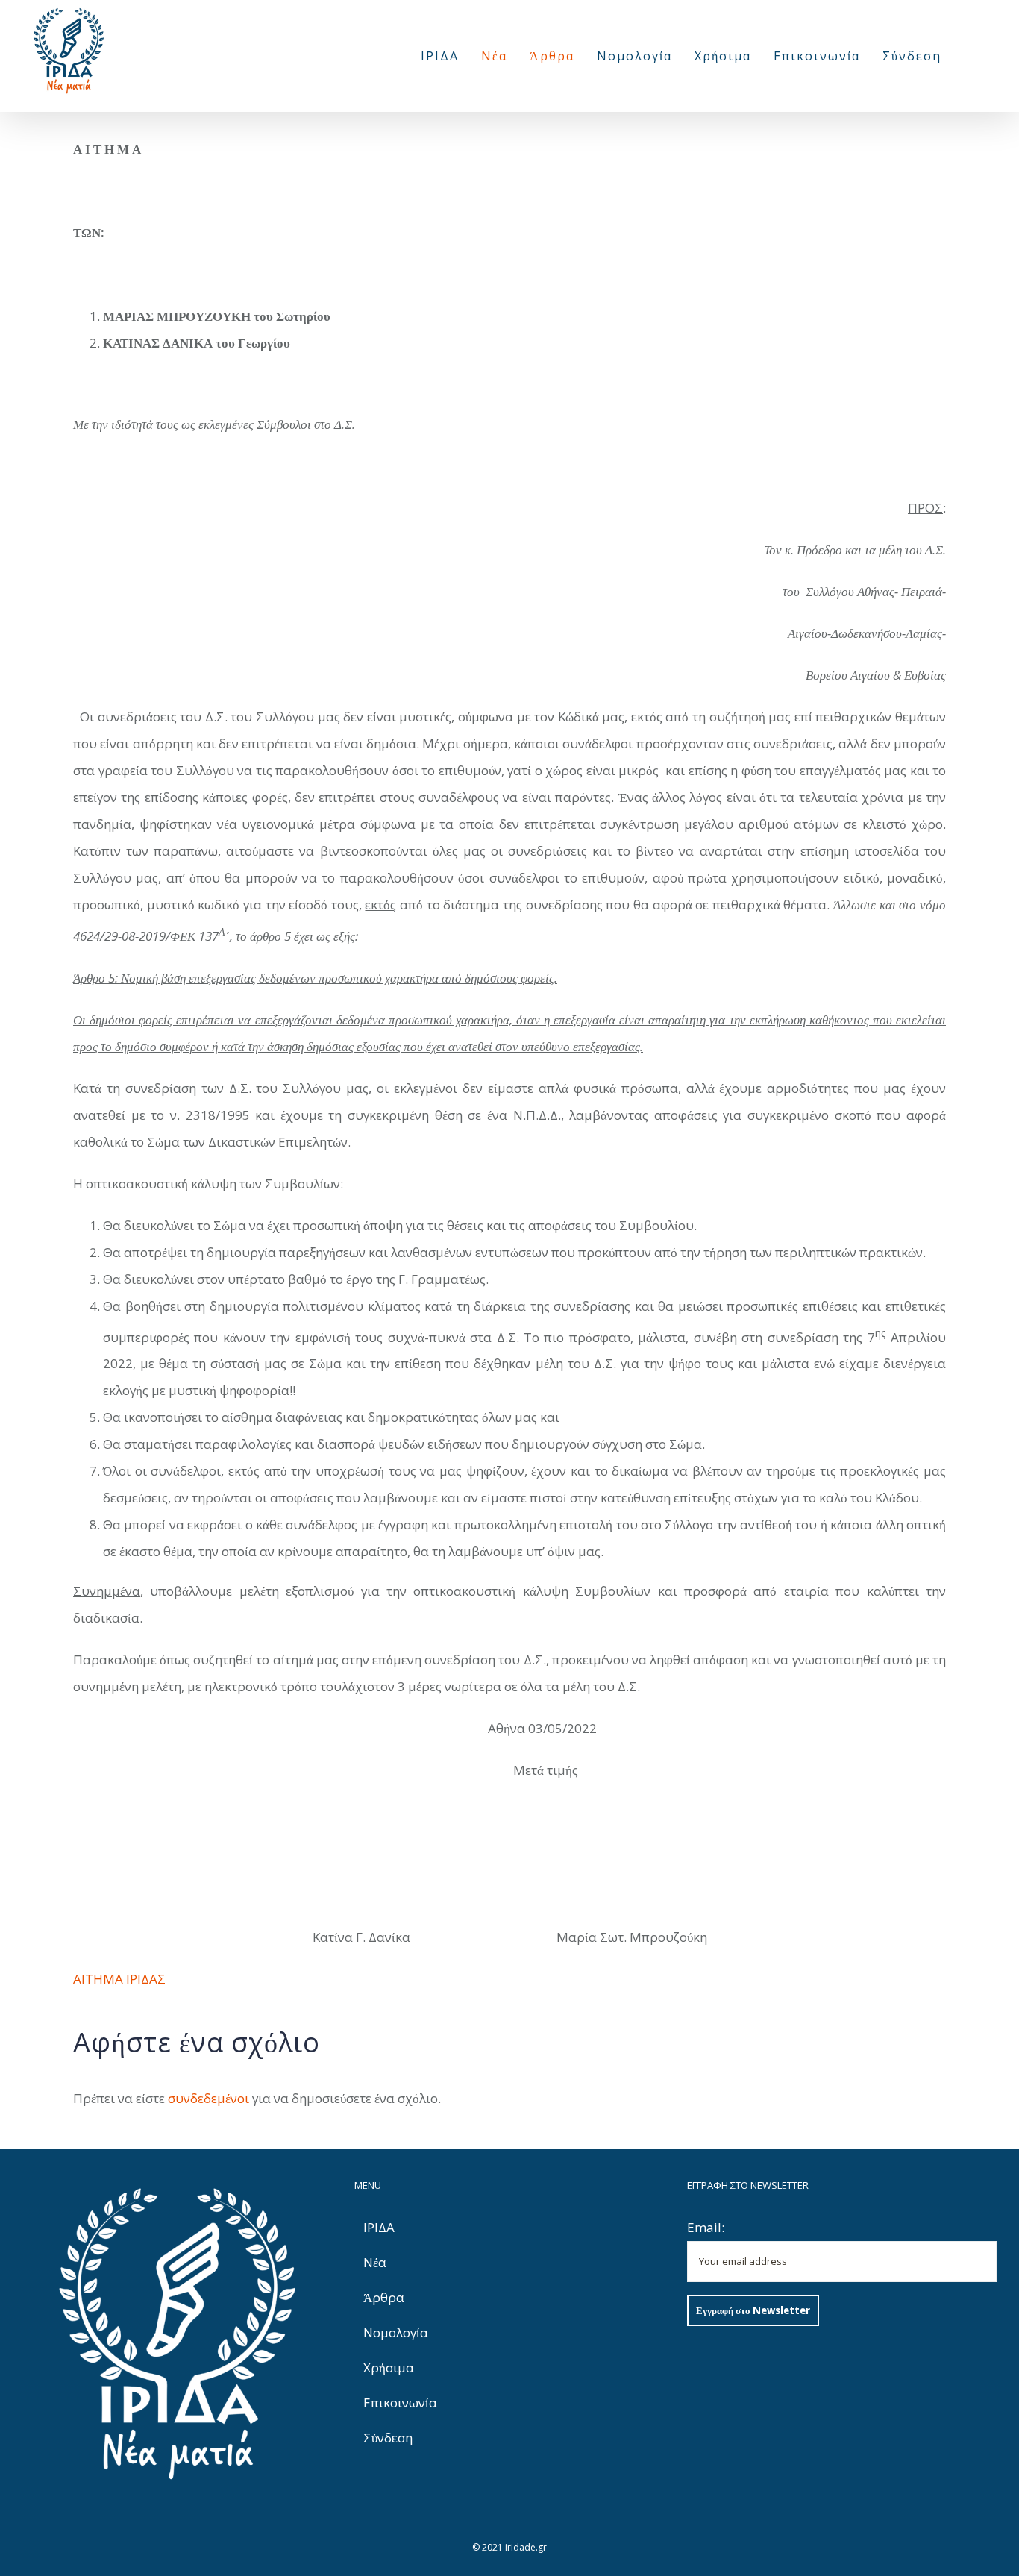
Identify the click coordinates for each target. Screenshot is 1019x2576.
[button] (969, 56)
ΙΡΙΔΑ (379, 2227)
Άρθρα (384, 2297)
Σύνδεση (388, 2438)
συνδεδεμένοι (208, 2098)
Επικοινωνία (400, 2403)
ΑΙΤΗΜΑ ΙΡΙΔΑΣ (119, 1979)
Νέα (375, 2262)
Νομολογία (396, 2332)
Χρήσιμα (389, 2367)
